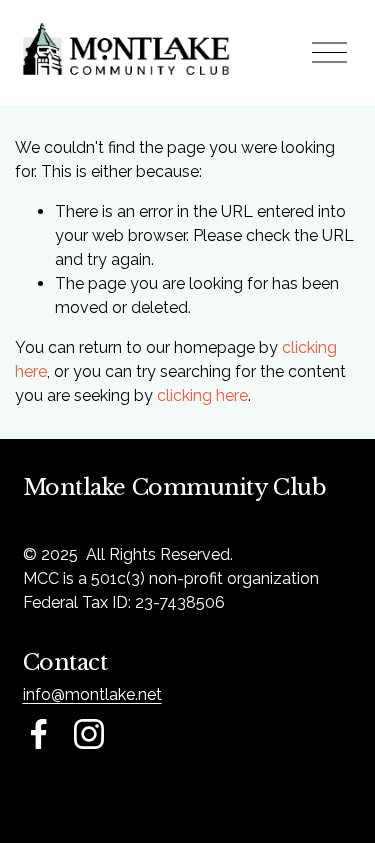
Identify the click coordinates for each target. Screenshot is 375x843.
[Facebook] (39, 734)
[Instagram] (89, 734)
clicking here (202, 395)
